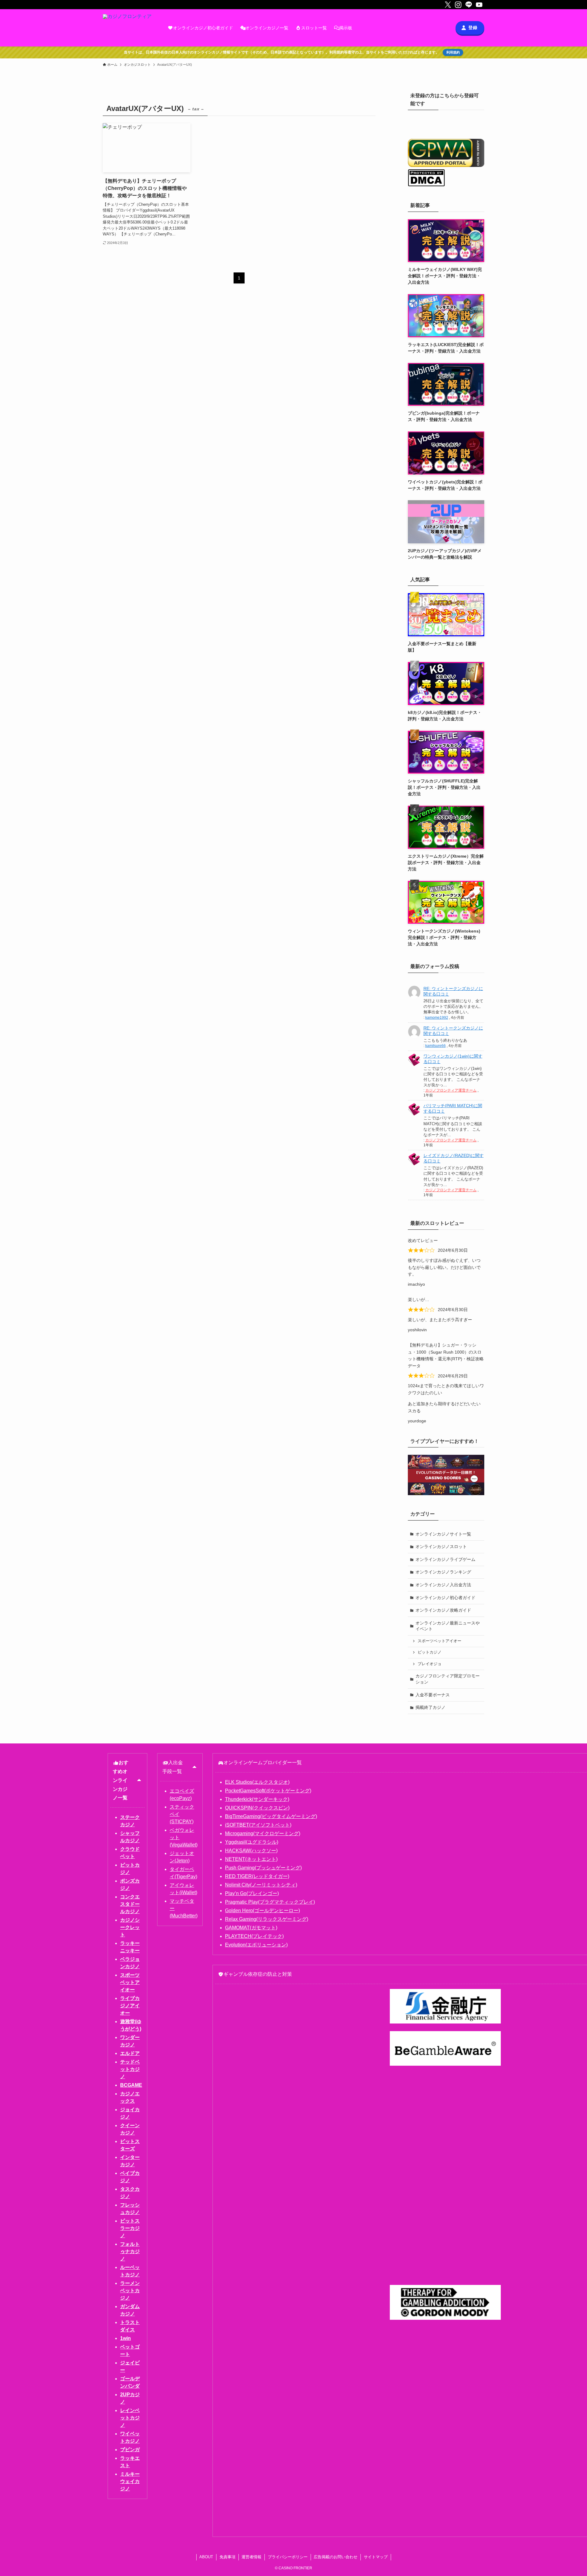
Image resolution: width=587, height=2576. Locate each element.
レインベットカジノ (130, 2418)
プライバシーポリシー (288, 2557)
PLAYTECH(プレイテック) (254, 1936)
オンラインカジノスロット (441, 1547)
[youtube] (479, 5)
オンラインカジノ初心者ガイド (445, 1598)
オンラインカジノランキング (443, 1572)
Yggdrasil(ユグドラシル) (252, 1842)
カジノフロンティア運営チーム (451, 1090)
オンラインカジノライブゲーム (445, 1559)
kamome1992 (437, 1018)
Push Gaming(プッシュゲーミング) (263, 1868)
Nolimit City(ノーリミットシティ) (261, 1885)
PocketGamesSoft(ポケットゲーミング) (268, 1791)
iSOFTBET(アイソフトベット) (258, 1825)
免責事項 (227, 2557)
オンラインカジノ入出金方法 (443, 1585)
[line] (469, 5)
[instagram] (458, 5)
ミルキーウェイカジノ (130, 2481)
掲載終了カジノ (430, 1707)
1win (126, 2338)
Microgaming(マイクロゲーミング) (263, 1833)
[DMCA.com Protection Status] (426, 185)
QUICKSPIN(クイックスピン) (257, 1808)
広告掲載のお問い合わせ (336, 2557)
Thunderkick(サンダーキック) (257, 1799)
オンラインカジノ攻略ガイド (443, 1610)
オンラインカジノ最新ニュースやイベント (448, 1626)
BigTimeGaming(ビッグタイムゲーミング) (271, 1816)
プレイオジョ (430, 1664)
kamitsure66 (436, 1046)
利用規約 (453, 52)
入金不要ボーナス (433, 1695)
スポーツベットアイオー (439, 1641)
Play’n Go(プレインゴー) (252, 1893)
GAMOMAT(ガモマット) (251, 1928)
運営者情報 (251, 2557)
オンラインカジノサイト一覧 (443, 1534)
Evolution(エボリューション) (256, 1945)
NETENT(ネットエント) (251, 1859)
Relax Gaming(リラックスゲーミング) (267, 1919)
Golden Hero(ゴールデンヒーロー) (262, 1911)
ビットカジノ (430, 1652)
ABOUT (206, 2557)
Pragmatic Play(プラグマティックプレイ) (270, 1902)
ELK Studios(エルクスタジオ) (257, 1782)
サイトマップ (376, 2557)
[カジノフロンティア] (127, 28)
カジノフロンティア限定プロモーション (448, 1679)
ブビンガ (130, 2450)
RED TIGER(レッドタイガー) (257, 1876)
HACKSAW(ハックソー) (251, 1851)
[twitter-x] (448, 5)
